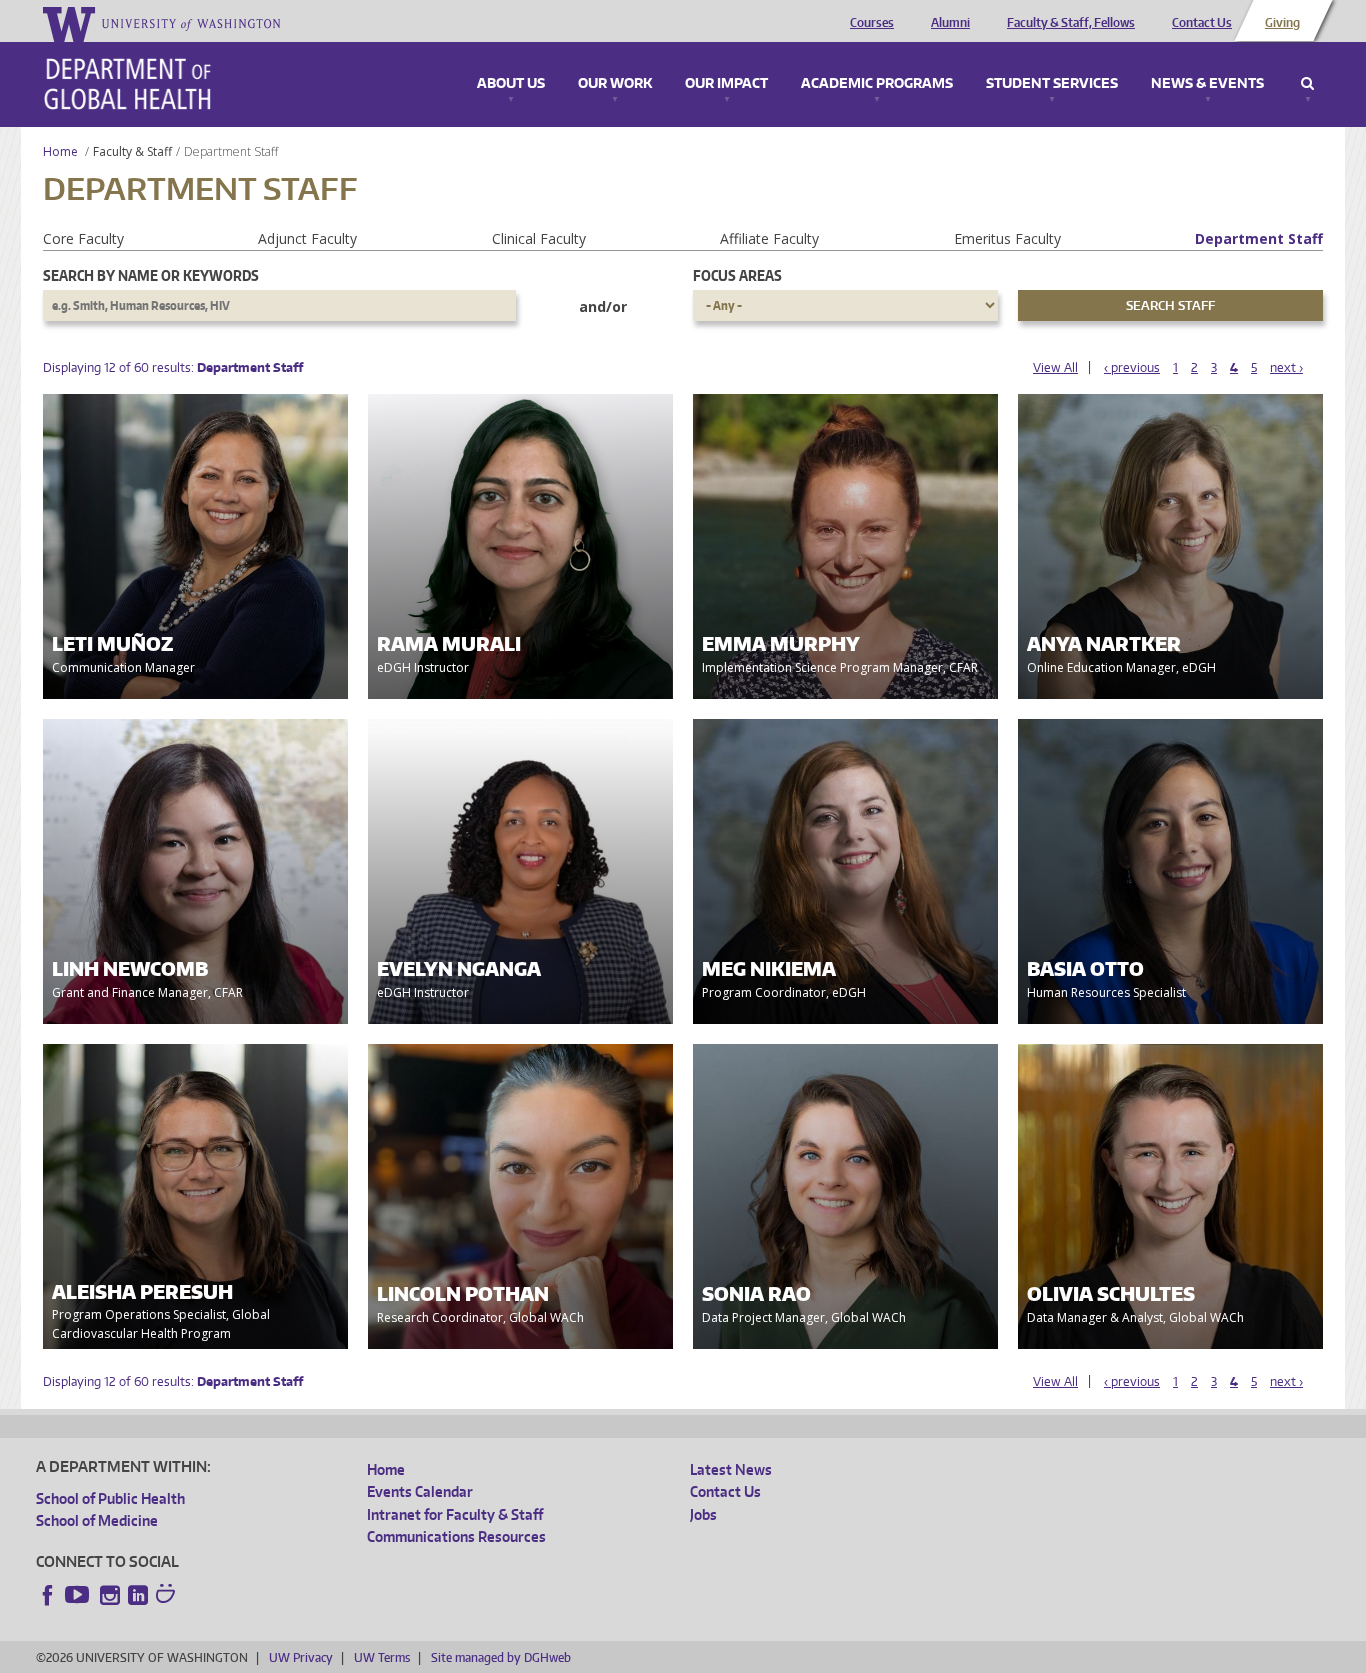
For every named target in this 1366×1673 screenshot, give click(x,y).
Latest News (731, 1469)
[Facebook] (48, 1595)
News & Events (1207, 84)
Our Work (615, 84)
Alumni (950, 23)
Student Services (1052, 84)
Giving (1282, 23)
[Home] (127, 84)
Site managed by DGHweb (501, 1657)
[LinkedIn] (138, 1595)
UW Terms (382, 1657)
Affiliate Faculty (769, 238)
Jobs (703, 1514)
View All (1055, 367)
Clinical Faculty (539, 238)
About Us (511, 84)
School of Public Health (110, 1498)
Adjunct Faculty (307, 238)
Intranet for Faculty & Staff (455, 1514)
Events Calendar (420, 1491)
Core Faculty (83, 238)
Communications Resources (456, 1536)
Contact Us (1202, 23)
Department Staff (1259, 238)
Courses (872, 23)
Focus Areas (737, 275)
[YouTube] (79, 1595)
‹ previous (1132, 367)
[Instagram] (110, 1595)
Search (1307, 84)
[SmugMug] (168, 1596)
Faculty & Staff (132, 151)
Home (60, 151)
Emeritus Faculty (1007, 238)
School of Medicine (97, 1520)
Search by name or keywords (151, 275)
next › (1286, 367)
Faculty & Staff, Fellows (1071, 23)
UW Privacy (301, 1657)
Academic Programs (877, 84)
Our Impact (726, 84)
